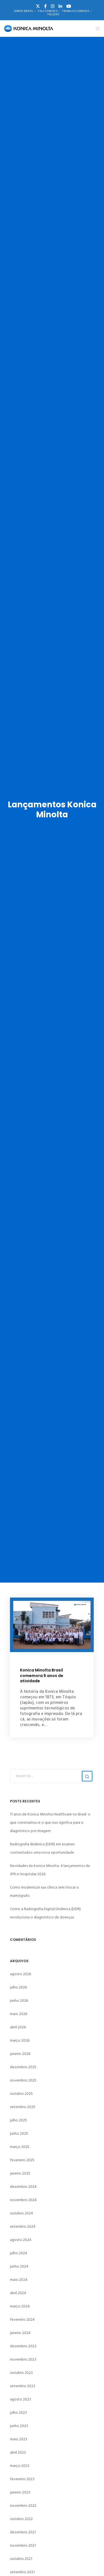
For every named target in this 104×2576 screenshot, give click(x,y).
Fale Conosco (48, 11)
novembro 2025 (23, 2080)
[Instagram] (53, 6)
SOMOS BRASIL (24, 11)
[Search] (87, 1776)
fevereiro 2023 (22, 2479)
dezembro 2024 (23, 2187)
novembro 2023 (23, 2359)
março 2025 (20, 2147)
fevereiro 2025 (22, 2160)
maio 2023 (19, 2439)
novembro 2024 (23, 2200)
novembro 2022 (23, 2506)
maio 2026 (19, 2014)
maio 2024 (19, 2280)
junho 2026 (19, 2001)
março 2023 (20, 2466)
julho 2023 (18, 2413)
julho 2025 (18, 2120)
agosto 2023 (21, 2399)
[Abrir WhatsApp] (90, 2562)
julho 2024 (19, 2253)
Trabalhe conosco (75, 11)
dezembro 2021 (23, 2532)
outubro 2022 (21, 2519)
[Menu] (96, 29)
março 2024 (20, 2306)
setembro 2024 (23, 2226)
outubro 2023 (21, 2373)
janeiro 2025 (20, 2173)
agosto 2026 (21, 1974)
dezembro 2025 (23, 2067)
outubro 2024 (21, 2213)
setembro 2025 (23, 2107)
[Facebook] (45, 6)
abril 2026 (18, 2027)
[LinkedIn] (60, 6)
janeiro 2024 (20, 2333)
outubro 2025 (21, 2094)
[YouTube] (69, 6)
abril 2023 (18, 2452)
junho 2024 (19, 2266)
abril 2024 (18, 2293)
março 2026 (20, 2040)
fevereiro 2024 (22, 2319)
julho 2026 (18, 1987)
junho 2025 (19, 2133)
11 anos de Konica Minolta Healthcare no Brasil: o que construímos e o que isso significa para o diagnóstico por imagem (50, 1822)
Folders (53, 14)
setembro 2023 (23, 2386)
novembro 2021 (23, 2545)
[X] (38, 6)
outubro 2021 (21, 2559)
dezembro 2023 (23, 2346)
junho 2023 (19, 2426)
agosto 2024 (21, 2240)
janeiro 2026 (20, 2054)
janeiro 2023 (20, 2492)
